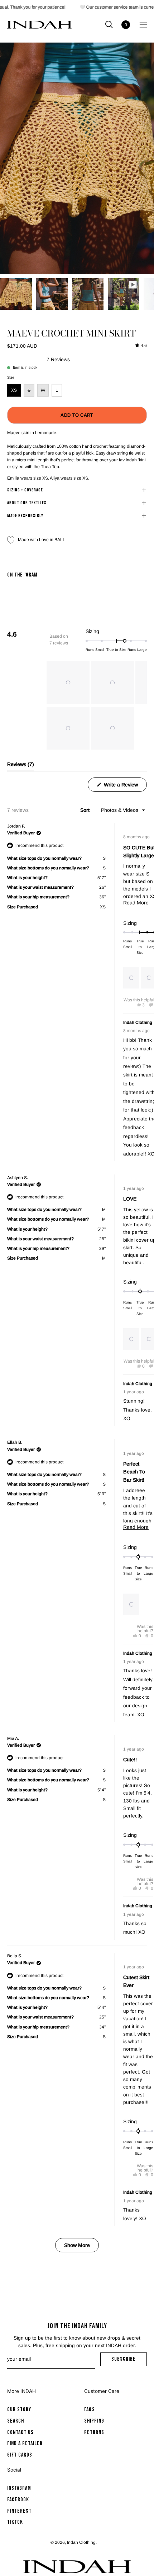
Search (16, 2421)
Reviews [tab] (21, 766)
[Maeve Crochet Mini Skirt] (16, 294)
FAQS (90, 2410)
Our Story (19, 2410)
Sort (86, 810)
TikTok (15, 2522)
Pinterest (19, 2511)
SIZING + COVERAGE (25, 490)
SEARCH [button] (109, 24)
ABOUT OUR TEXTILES (27, 503)
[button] (68, 683)
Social (14, 2470)
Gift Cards (20, 2455)
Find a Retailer (25, 2444)
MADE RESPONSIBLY (25, 516)
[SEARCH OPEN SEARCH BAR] (109, 24)
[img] (141, 346)
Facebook (18, 2499)
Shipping (94, 2421)
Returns (94, 2432)
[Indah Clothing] (39, 25)
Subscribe (129, 2361)
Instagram (19, 2488)
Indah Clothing (81, 2542)
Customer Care (102, 2391)
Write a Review (125, 787)
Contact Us (20, 2432)
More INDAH (21, 2391)
